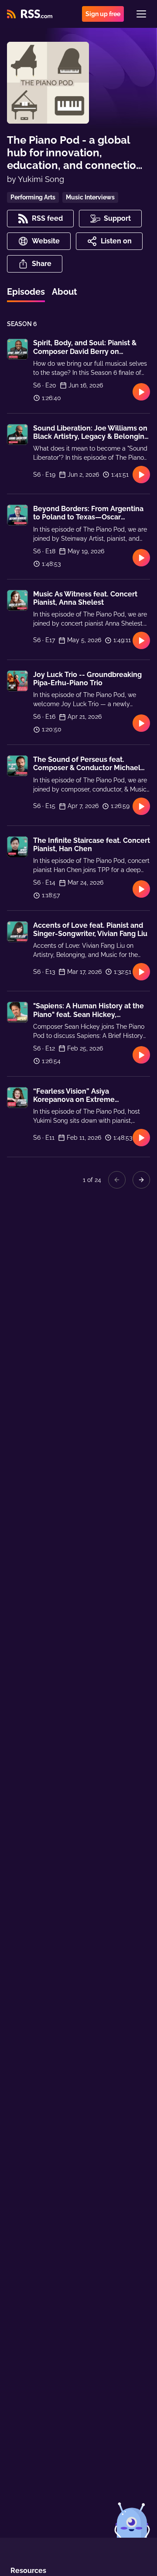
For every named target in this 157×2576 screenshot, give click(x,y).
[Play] (141, 392)
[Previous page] (117, 1180)
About (65, 292)
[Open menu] (141, 14)
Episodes (26, 292)
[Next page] (141, 1180)
